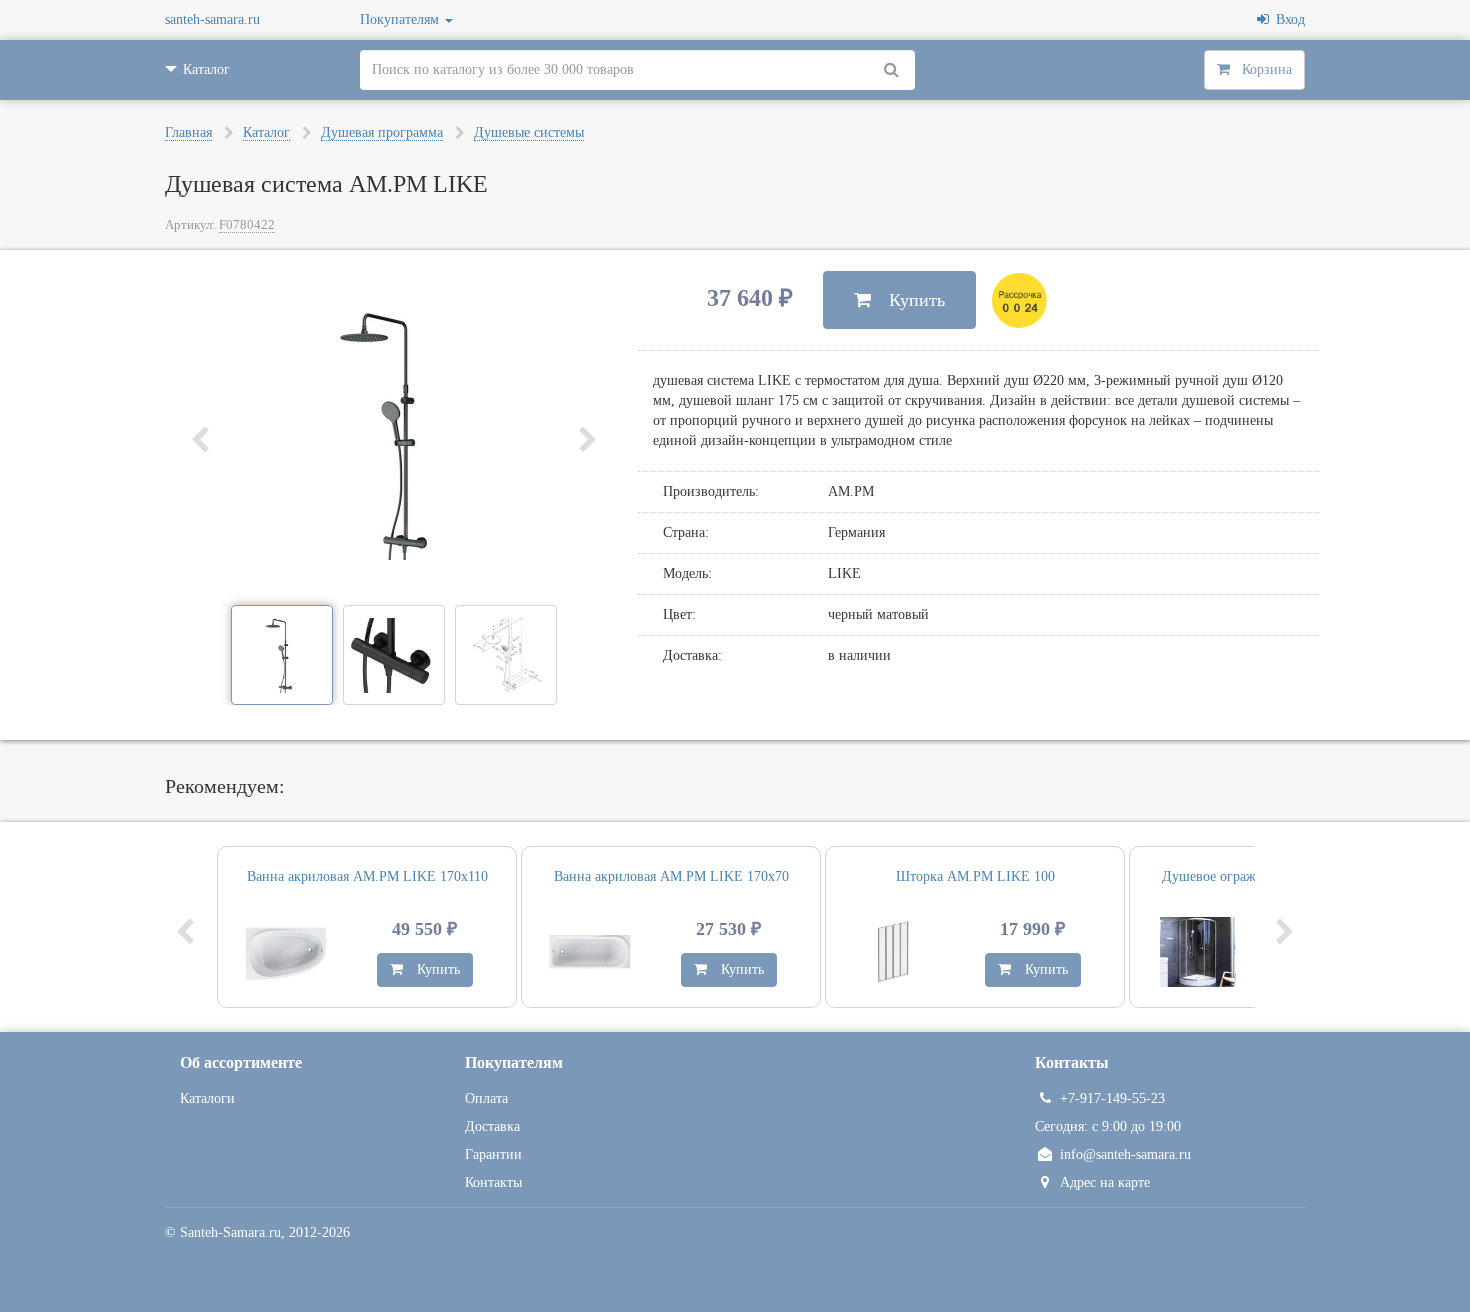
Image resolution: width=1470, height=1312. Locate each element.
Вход (1287, 19)
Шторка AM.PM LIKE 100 (975, 876)
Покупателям (401, 19)
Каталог (266, 132)
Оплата (486, 1098)
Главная (188, 132)
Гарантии (493, 1154)
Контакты (493, 1182)
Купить (908, 300)
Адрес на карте (1105, 1182)
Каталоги (207, 1098)
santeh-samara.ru (212, 19)
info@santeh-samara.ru (1125, 1154)
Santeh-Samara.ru (230, 1232)
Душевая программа (382, 132)
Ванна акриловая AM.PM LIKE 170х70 (671, 876)
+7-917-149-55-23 (1112, 1098)
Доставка (492, 1126)
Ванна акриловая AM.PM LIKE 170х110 (367, 876)
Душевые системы (529, 132)
